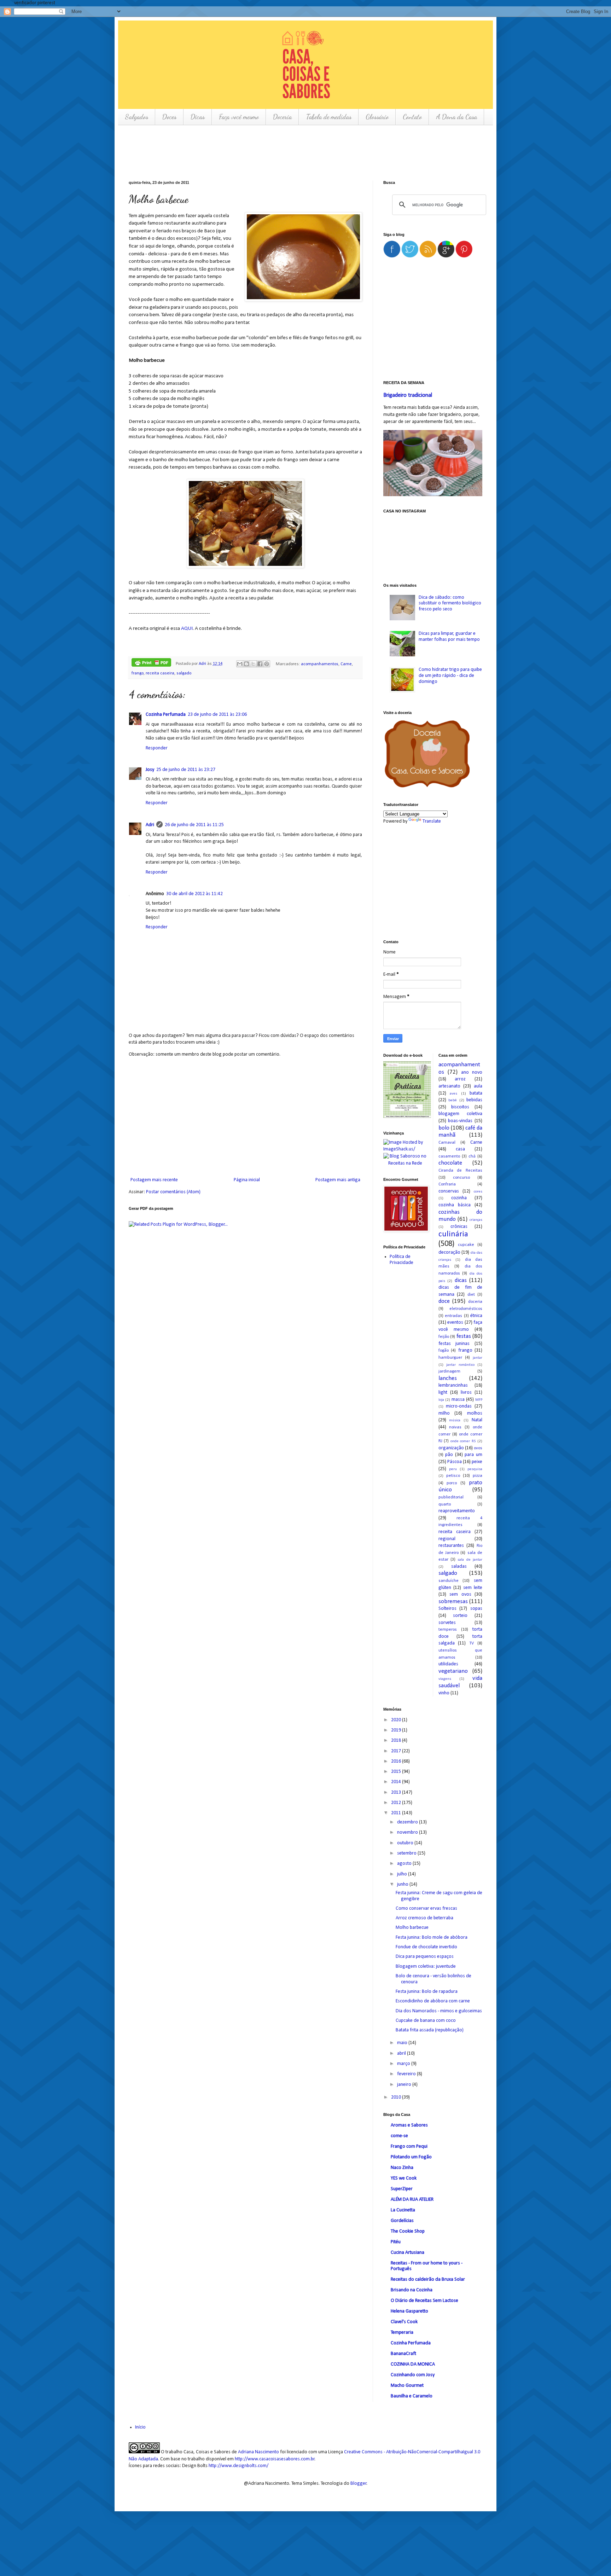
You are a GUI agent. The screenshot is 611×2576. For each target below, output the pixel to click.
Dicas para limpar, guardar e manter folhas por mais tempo (449, 637)
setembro (407, 1853)
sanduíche (449, 1581)
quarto (445, 1504)
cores (478, 1192)
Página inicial (247, 1180)
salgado (184, 673)
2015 (397, 1772)
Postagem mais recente (154, 1180)
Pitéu (396, 2242)
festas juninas (454, 1344)
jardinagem (449, 1371)
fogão (444, 1351)
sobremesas (453, 1602)
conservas (449, 1191)
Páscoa (455, 1462)
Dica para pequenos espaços (425, 1957)
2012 (397, 1803)
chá (472, 1156)
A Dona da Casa (456, 117)
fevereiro (407, 2074)
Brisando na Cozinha (412, 2290)
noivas (455, 1427)
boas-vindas (460, 1121)
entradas (453, 1316)
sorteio (460, 1616)
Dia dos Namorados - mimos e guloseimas (439, 2011)
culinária (453, 1234)
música (455, 1420)
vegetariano (453, 1671)
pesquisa (475, 1469)
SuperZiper (402, 2189)
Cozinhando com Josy (413, 2375)
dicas (461, 1280)
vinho (444, 1693)
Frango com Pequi (409, 2146)
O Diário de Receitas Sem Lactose (424, 2301)
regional (447, 1539)
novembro (408, 1832)
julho (403, 1874)
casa (460, 1149)
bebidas (474, 1100)
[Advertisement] (257, 152)
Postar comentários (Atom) (173, 1192)
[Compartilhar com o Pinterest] (267, 664)
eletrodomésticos (466, 1309)
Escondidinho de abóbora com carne (433, 2001)
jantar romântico (460, 1365)
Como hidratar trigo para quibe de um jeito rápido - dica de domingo (450, 676)
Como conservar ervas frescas (426, 1908)
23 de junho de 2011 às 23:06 (217, 715)
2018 (397, 1740)
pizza (478, 1476)
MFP (479, 1400)
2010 (397, 2097)
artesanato (449, 1086)
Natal (477, 1420)
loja (441, 1400)
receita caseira (160, 673)
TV (472, 1643)
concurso (461, 1178)
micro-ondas (459, 1406)
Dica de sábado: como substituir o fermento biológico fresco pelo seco (450, 604)
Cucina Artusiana (408, 2253)
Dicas (198, 117)
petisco (453, 1476)
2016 (397, 1761)
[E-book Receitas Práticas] (407, 1117)
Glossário (377, 117)
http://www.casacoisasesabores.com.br (275, 2459)
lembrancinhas (453, 1385)
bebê (453, 1100)
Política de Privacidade (401, 1260)
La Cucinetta (403, 2210)
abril (402, 2053)
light (443, 1393)
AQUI (187, 628)
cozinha (459, 1198)
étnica (476, 1316)
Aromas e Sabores (409, 2125)
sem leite (473, 1588)
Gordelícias (402, 2221)
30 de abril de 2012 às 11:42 (194, 894)
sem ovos (460, 1594)
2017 (397, 1751)
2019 (397, 1730)
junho (403, 1884)
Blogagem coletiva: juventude (426, 1966)
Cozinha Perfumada (166, 715)
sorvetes (447, 1623)
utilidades (448, 1664)
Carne (346, 664)
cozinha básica (455, 1205)
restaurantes (451, 1546)
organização (451, 1448)
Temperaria (402, 2333)
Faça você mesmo (239, 117)
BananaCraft (403, 2354)
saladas (459, 1567)
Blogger (359, 2484)
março (404, 2064)
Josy (150, 770)
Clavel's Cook (404, 2322)
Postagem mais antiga (338, 1180)
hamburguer (450, 1358)
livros (466, 1393)
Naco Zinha (402, 2168)
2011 (397, 1813)
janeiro (405, 2085)
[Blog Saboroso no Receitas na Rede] (405, 1160)
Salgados (136, 117)
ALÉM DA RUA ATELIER (412, 2200)
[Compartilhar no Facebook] (260, 664)
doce (444, 1301)
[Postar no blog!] (246, 664)
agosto (405, 1864)
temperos (448, 1630)
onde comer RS (463, 1441)
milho (444, 1413)
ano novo (472, 1072)
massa (458, 1400)
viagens (445, 1679)
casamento (449, 1156)
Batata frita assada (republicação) (430, 2030)
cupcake (466, 1245)
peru (453, 1469)
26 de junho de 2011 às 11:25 (194, 825)
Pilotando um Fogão (411, 2157)
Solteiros (447, 1609)
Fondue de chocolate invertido (426, 1947)
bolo (444, 1128)
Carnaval (447, 1143)
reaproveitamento (457, 1511)
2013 (397, 1792)
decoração (449, 1252)
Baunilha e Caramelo (412, 2396)
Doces (169, 117)
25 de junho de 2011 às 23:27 (186, 770)
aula (478, 1086)
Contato (412, 117)
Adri (203, 664)
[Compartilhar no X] (253, 664)
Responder (157, 748)
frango (138, 673)
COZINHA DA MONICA (413, 2364)
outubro (406, 1843)
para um (473, 1455)
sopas (476, 1609)
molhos (475, 1413)
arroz (460, 1079)
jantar (478, 1358)
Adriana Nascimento (258, 2452)
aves (453, 1094)
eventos (455, 1322)
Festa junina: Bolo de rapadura (427, 1992)
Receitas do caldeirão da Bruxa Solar (428, 2279)
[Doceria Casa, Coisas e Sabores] (433, 755)
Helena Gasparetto (409, 2311)
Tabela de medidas (329, 117)
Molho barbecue (412, 1928)
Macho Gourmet (407, 2386)
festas (464, 1336)
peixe (477, 1462)
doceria (475, 1302)
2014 (397, 1782)
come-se (399, 2136)
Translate (432, 821)
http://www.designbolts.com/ (238, 2466)
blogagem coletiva (461, 1114)
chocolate (450, 1163)
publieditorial (451, 1497)
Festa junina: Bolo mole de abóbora (432, 1937)
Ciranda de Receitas (461, 1171)
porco (452, 1483)
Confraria (447, 1184)
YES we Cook (404, 2178)
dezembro (408, 1822)
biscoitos (460, 1107)
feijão (444, 1337)
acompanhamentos (320, 664)
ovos (478, 1448)
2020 (397, 1720)
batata (476, 1093)
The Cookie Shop (408, 2231)
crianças (476, 1220)
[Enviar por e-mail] (240, 664)
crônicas (459, 1227)
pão (449, 1455)
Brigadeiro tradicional (408, 395)
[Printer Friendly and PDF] (151, 664)
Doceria (282, 117)
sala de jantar (470, 1560)
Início (140, 2427)
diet (471, 1295)
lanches (448, 1378)
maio (403, 2043)
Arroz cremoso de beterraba (424, 1918)
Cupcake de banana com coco (426, 2021)
